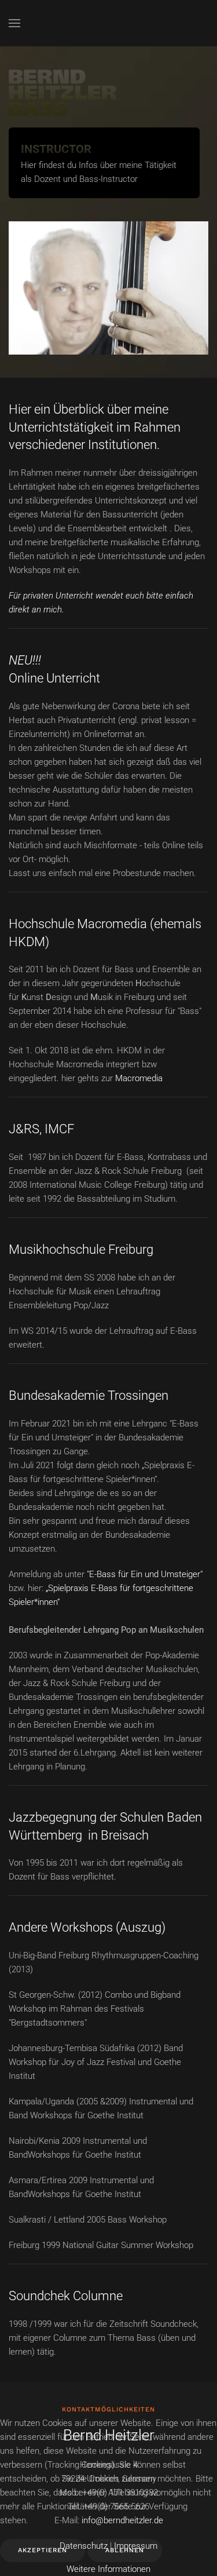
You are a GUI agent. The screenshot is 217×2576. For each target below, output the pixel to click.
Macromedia (139, 1078)
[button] (14, 23)
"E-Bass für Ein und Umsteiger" (145, 1574)
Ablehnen (125, 2550)
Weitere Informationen (108, 2569)
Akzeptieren (43, 2550)
